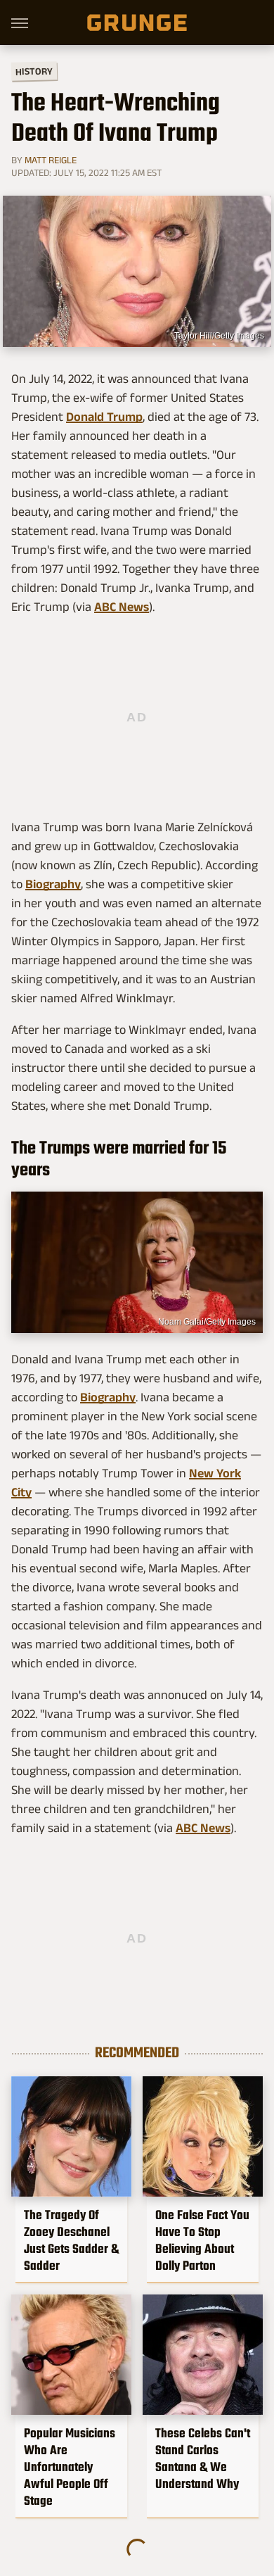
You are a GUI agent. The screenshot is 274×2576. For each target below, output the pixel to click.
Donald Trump (104, 417)
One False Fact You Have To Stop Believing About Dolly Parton (202, 2240)
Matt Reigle (51, 160)
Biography (53, 884)
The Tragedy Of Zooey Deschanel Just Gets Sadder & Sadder (71, 2240)
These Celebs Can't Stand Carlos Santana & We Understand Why (203, 2458)
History (34, 71)
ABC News (122, 607)
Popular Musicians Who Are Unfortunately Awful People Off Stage (70, 2467)
